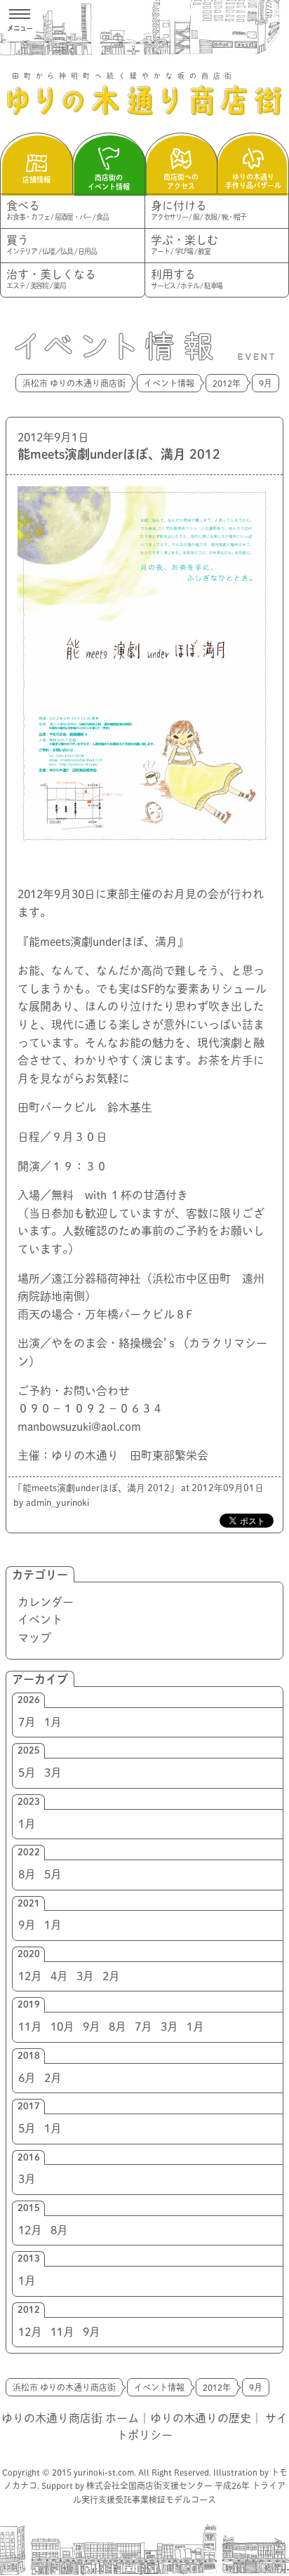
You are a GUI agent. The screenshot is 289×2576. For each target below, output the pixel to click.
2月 (111, 1976)
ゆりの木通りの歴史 (201, 2418)
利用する (187, 279)
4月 (59, 1976)
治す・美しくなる (51, 279)
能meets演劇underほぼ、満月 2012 (119, 454)
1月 (53, 1722)
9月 (27, 1925)
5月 (27, 1773)
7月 (27, 1722)
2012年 (227, 383)
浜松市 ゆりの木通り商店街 (74, 383)
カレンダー (46, 1602)
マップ (34, 1638)
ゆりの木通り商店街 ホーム (70, 2418)
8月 (27, 1874)
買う (51, 245)
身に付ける (199, 210)
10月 (62, 2027)
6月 (27, 2078)
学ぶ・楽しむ (184, 245)
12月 (30, 1976)
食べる (58, 210)
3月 (53, 1773)
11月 (30, 2027)
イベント (40, 1620)
